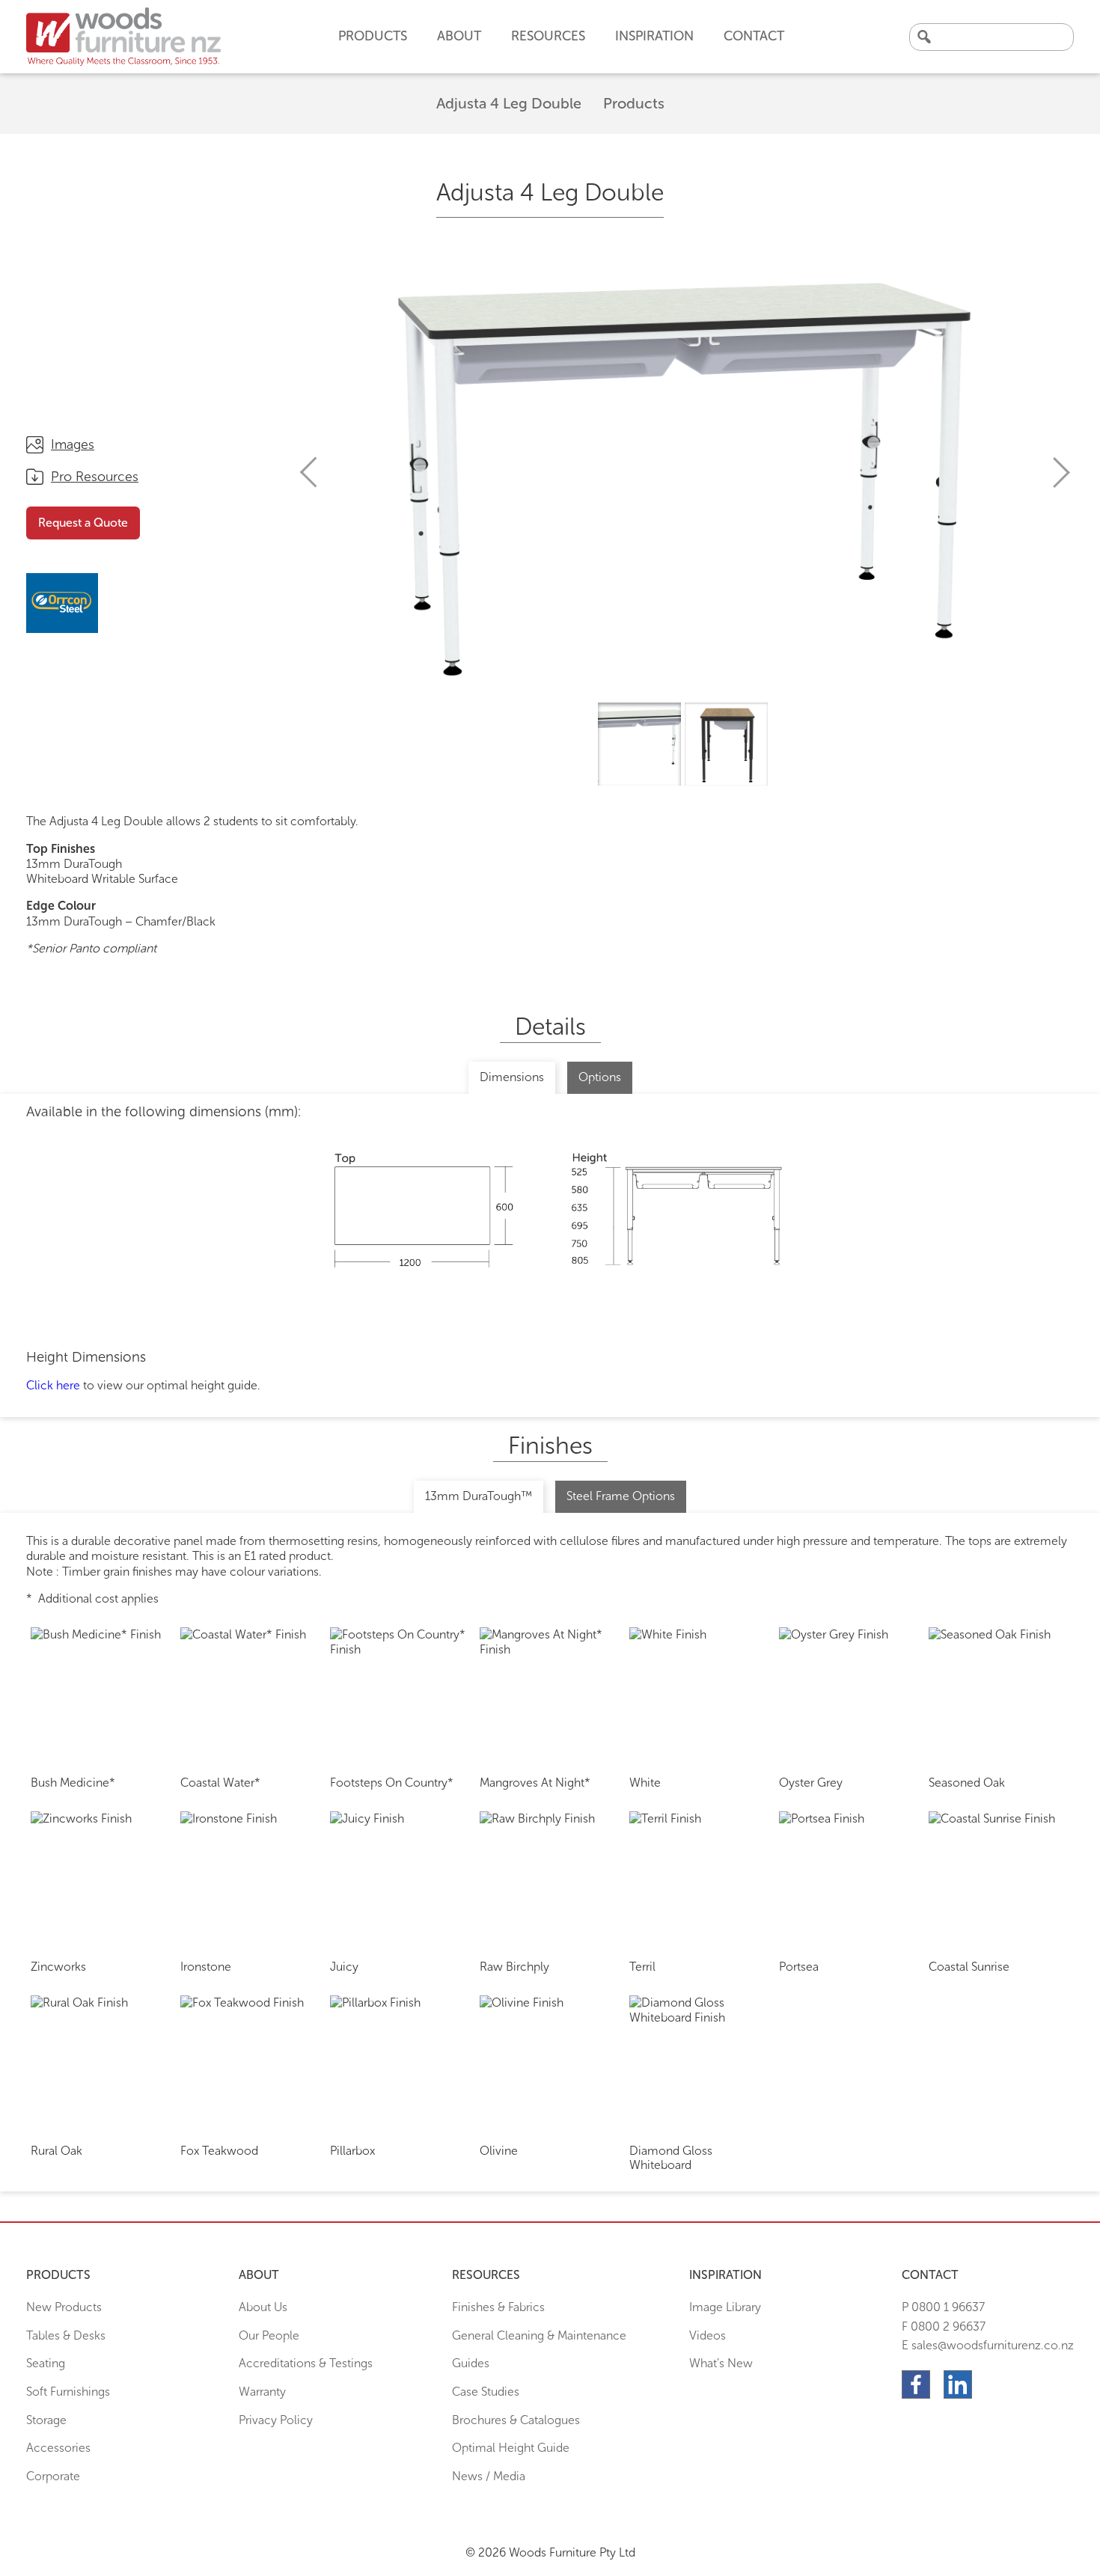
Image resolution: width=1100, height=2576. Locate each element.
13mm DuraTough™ (479, 1496)
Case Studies (486, 2392)
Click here (53, 1385)
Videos (708, 2335)
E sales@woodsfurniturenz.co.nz (988, 2345)
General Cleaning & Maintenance (539, 2335)
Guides (471, 2363)
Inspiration (654, 36)
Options (600, 1077)
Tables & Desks (66, 2335)
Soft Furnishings (68, 2392)
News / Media (489, 2476)
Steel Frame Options (621, 1496)
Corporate (53, 2476)
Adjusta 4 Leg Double (509, 103)
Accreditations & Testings (306, 2363)
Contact (754, 36)
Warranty (262, 2392)
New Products (64, 2307)
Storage (46, 2420)
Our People (269, 2335)
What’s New (721, 2363)
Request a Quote (83, 523)
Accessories (58, 2448)
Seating (46, 2363)
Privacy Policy (276, 2420)
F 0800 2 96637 (944, 2326)
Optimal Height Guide (511, 2448)
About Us (263, 2307)
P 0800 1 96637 (943, 2307)
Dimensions (512, 1077)
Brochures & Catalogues (516, 2420)
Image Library (725, 2307)
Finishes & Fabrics (498, 2307)
